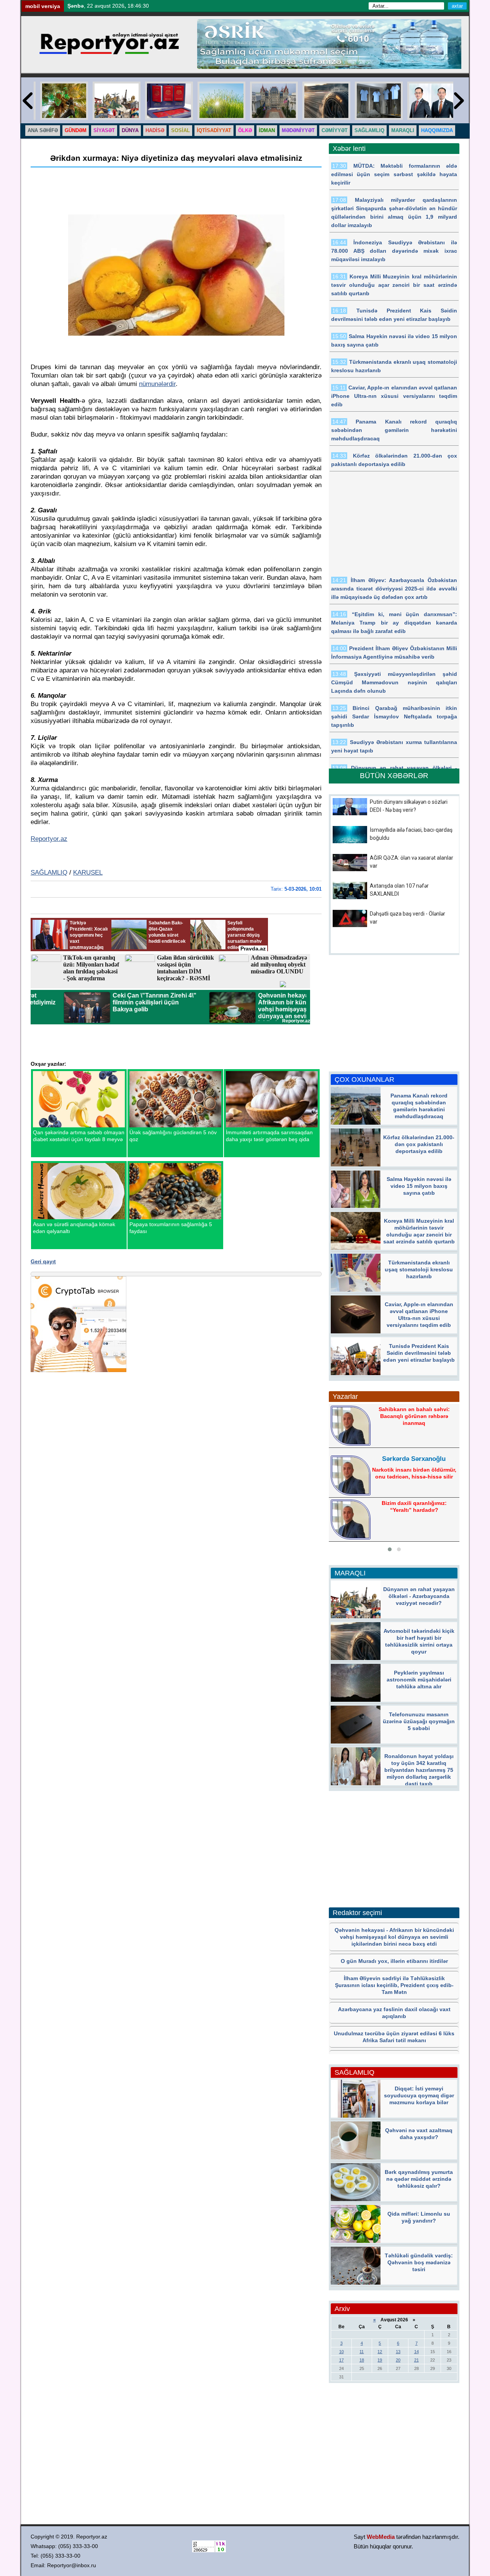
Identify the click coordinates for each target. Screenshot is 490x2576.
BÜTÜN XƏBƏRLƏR (394, 776)
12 (380, 2352)
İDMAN (267, 130)
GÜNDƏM (76, 130)
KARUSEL (88, 873)
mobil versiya (43, 6)
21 (416, 2360)
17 (341, 2360)
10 (341, 2352)
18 (362, 2360)
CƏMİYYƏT (335, 130)
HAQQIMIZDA (437, 130)
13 (398, 2352)
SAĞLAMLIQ (369, 130)
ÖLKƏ (245, 130)
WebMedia (381, 2537)
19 (380, 2360)
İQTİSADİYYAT (214, 130)
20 (398, 2360)
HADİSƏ (155, 130)
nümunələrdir (157, 384)
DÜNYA (130, 130)
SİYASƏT (104, 130)
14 (416, 2352)
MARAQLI (403, 130)
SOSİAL (180, 130)
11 (362, 2352)
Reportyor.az (49, 839)
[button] (390, 1549)
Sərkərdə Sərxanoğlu (414, 1459)
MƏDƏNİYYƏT (298, 130)
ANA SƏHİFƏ (43, 130)
